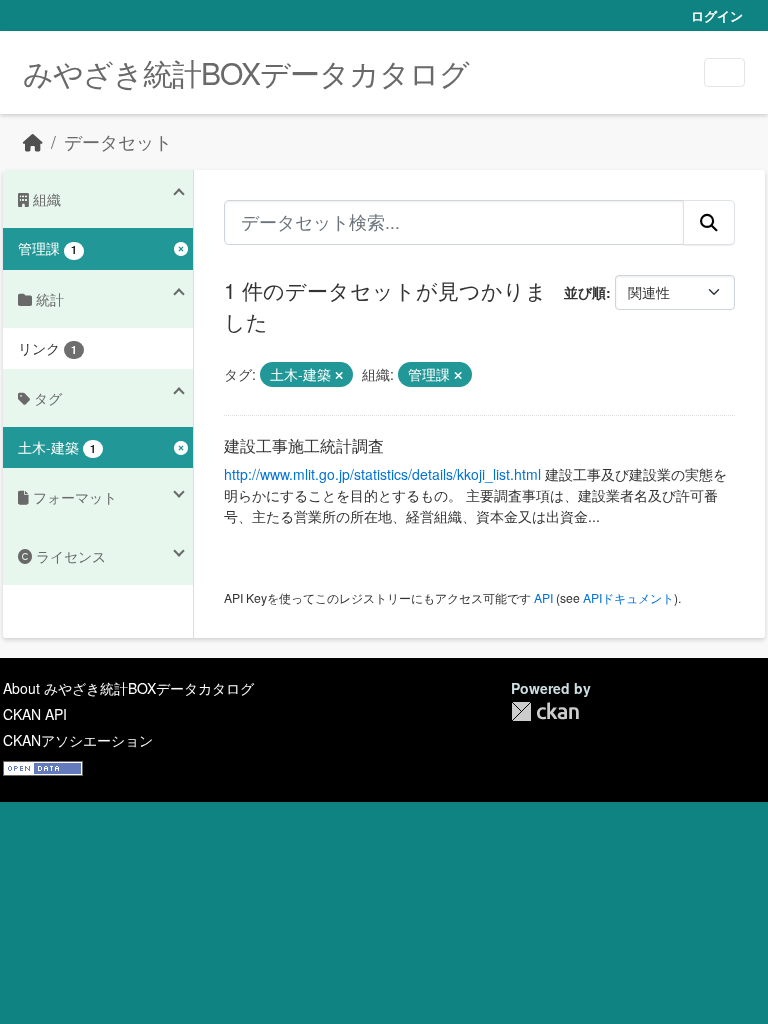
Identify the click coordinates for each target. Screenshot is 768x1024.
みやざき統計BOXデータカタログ (246, 72)
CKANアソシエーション (78, 740)
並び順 (585, 292)
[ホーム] (33, 141)
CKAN (545, 711)
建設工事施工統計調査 (304, 445)
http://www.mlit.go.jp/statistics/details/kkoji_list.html (382, 474)
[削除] (339, 375)
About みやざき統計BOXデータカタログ (128, 688)
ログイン (717, 15)
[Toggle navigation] (724, 72)
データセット (118, 141)
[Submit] (709, 222)
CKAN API (35, 714)
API (543, 597)
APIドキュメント (628, 597)
